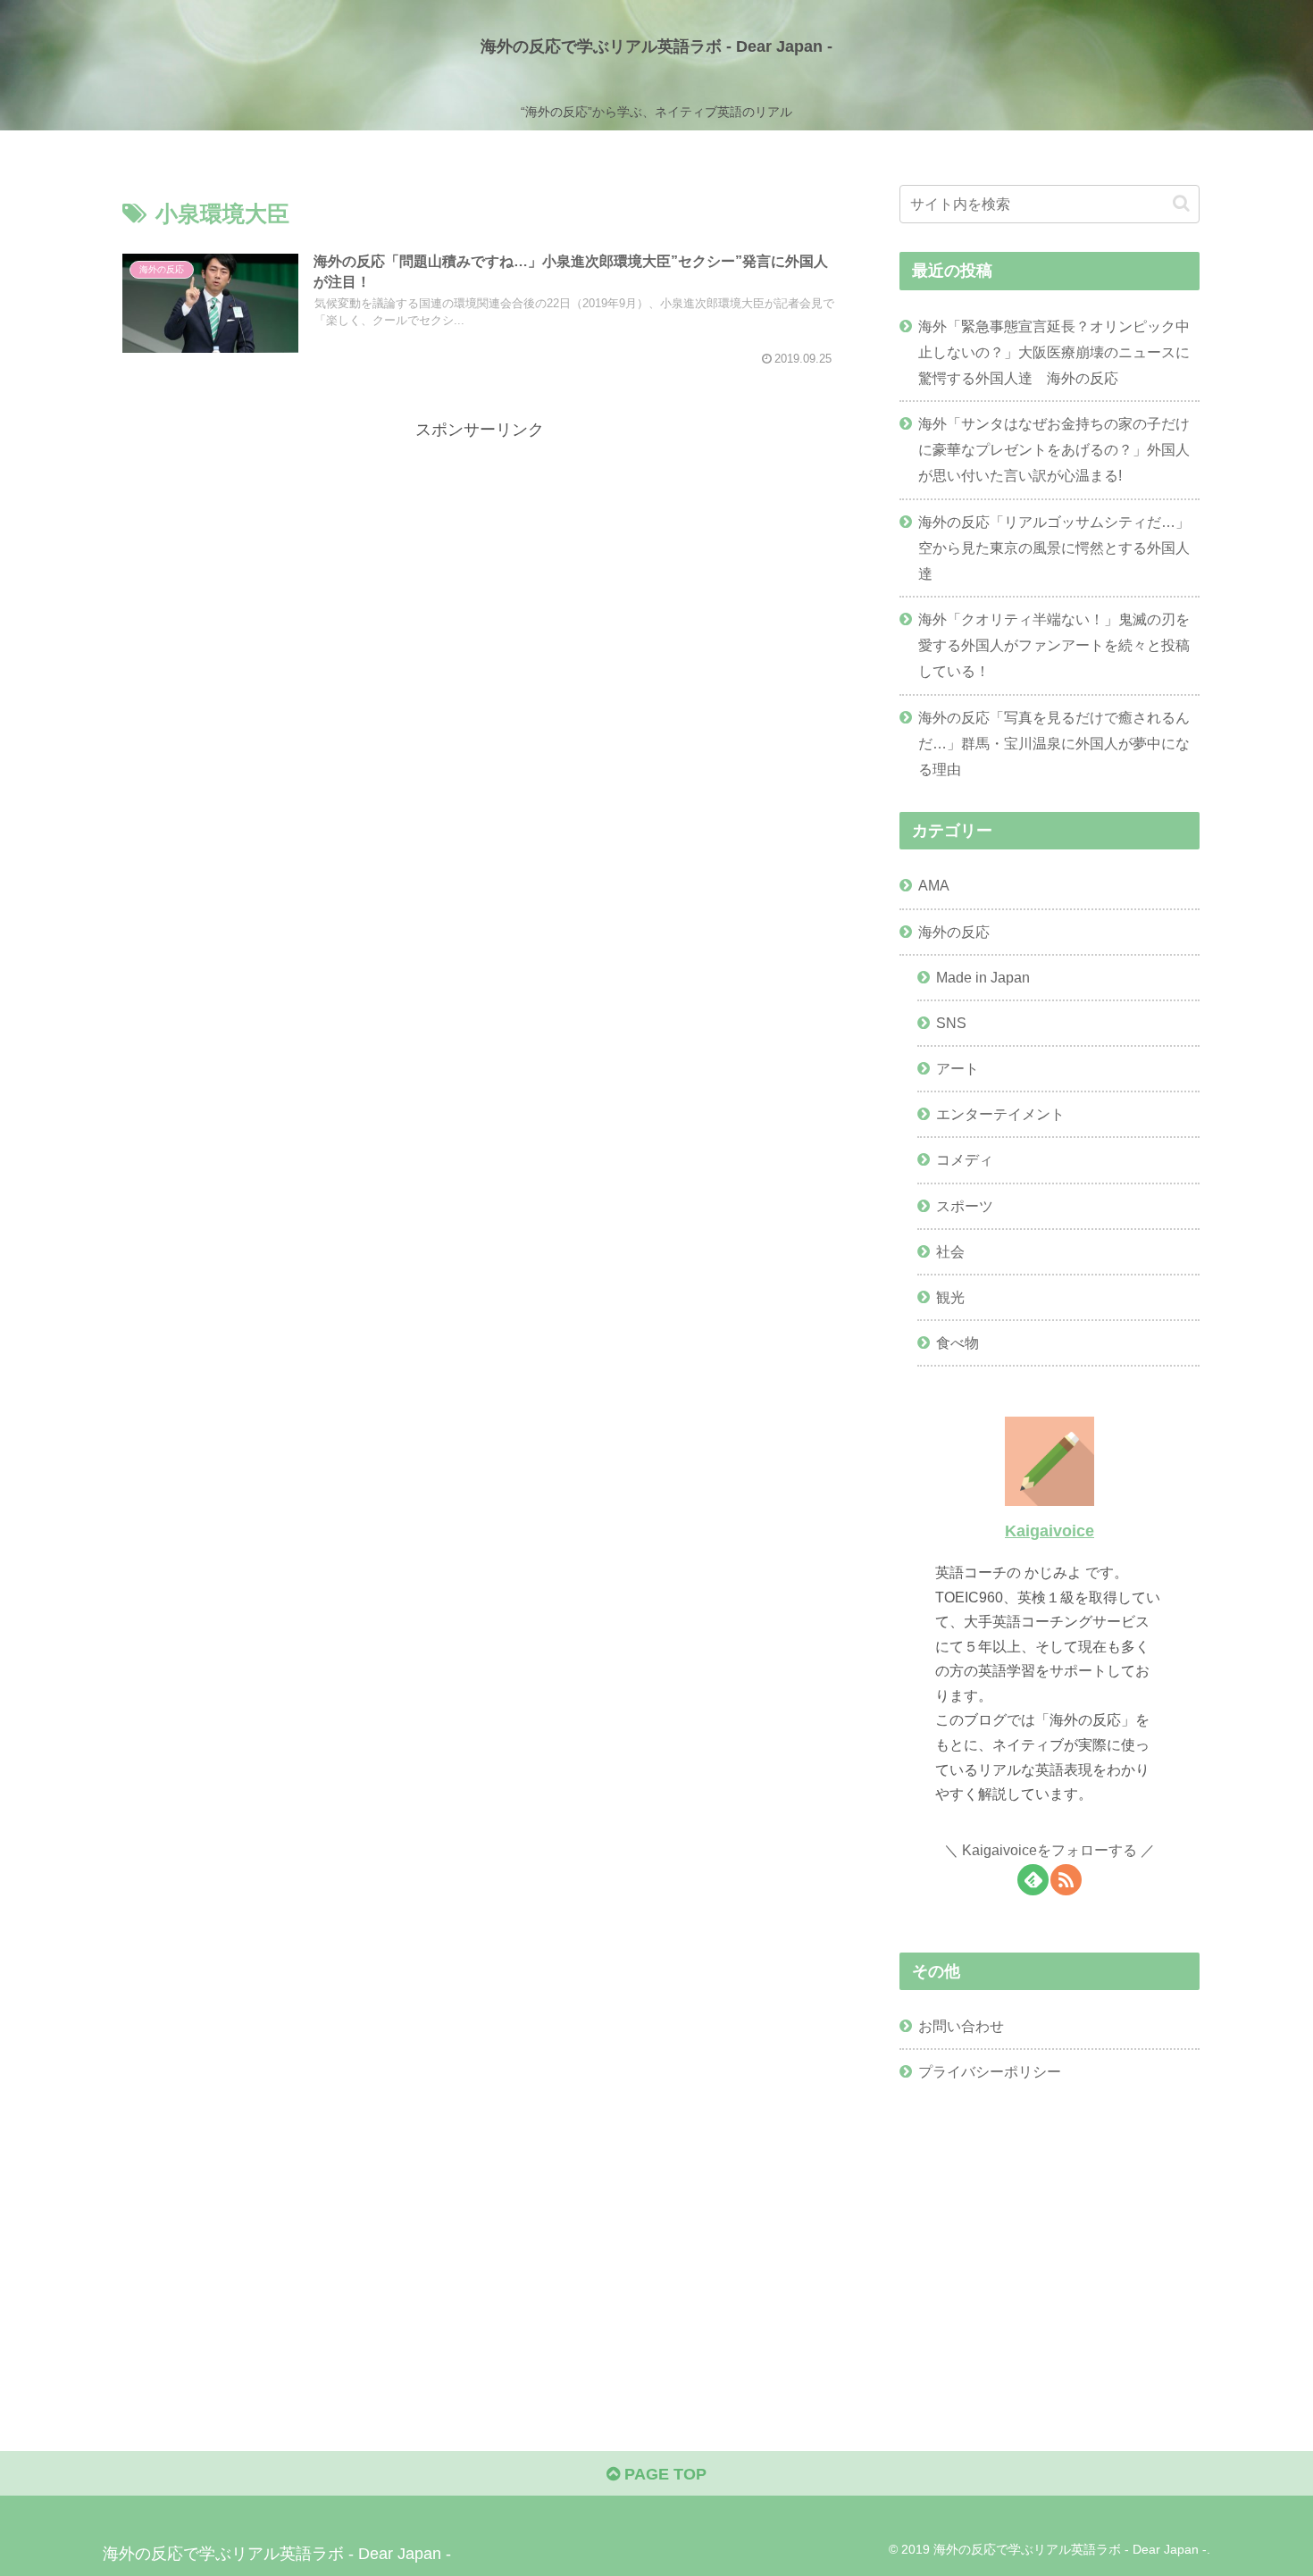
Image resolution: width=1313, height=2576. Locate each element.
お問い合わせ (961, 2026)
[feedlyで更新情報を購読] (1033, 1880)
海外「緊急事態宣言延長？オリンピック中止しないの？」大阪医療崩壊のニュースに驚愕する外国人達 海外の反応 (1054, 352)
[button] (1181, 203)
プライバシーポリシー (990, 2071)
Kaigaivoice (1050, 1531)
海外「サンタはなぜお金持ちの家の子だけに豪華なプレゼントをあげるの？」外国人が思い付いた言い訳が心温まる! (1054, 449)
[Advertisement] (480, 569)
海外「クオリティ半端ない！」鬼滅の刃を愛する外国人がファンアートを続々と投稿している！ (1054, 645)
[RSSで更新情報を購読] (1066, 1880)
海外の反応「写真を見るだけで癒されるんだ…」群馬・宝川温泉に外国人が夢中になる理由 (1054, 743)
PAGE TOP (663, 2474)
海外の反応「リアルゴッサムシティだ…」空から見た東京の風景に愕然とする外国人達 (1054, 548)
